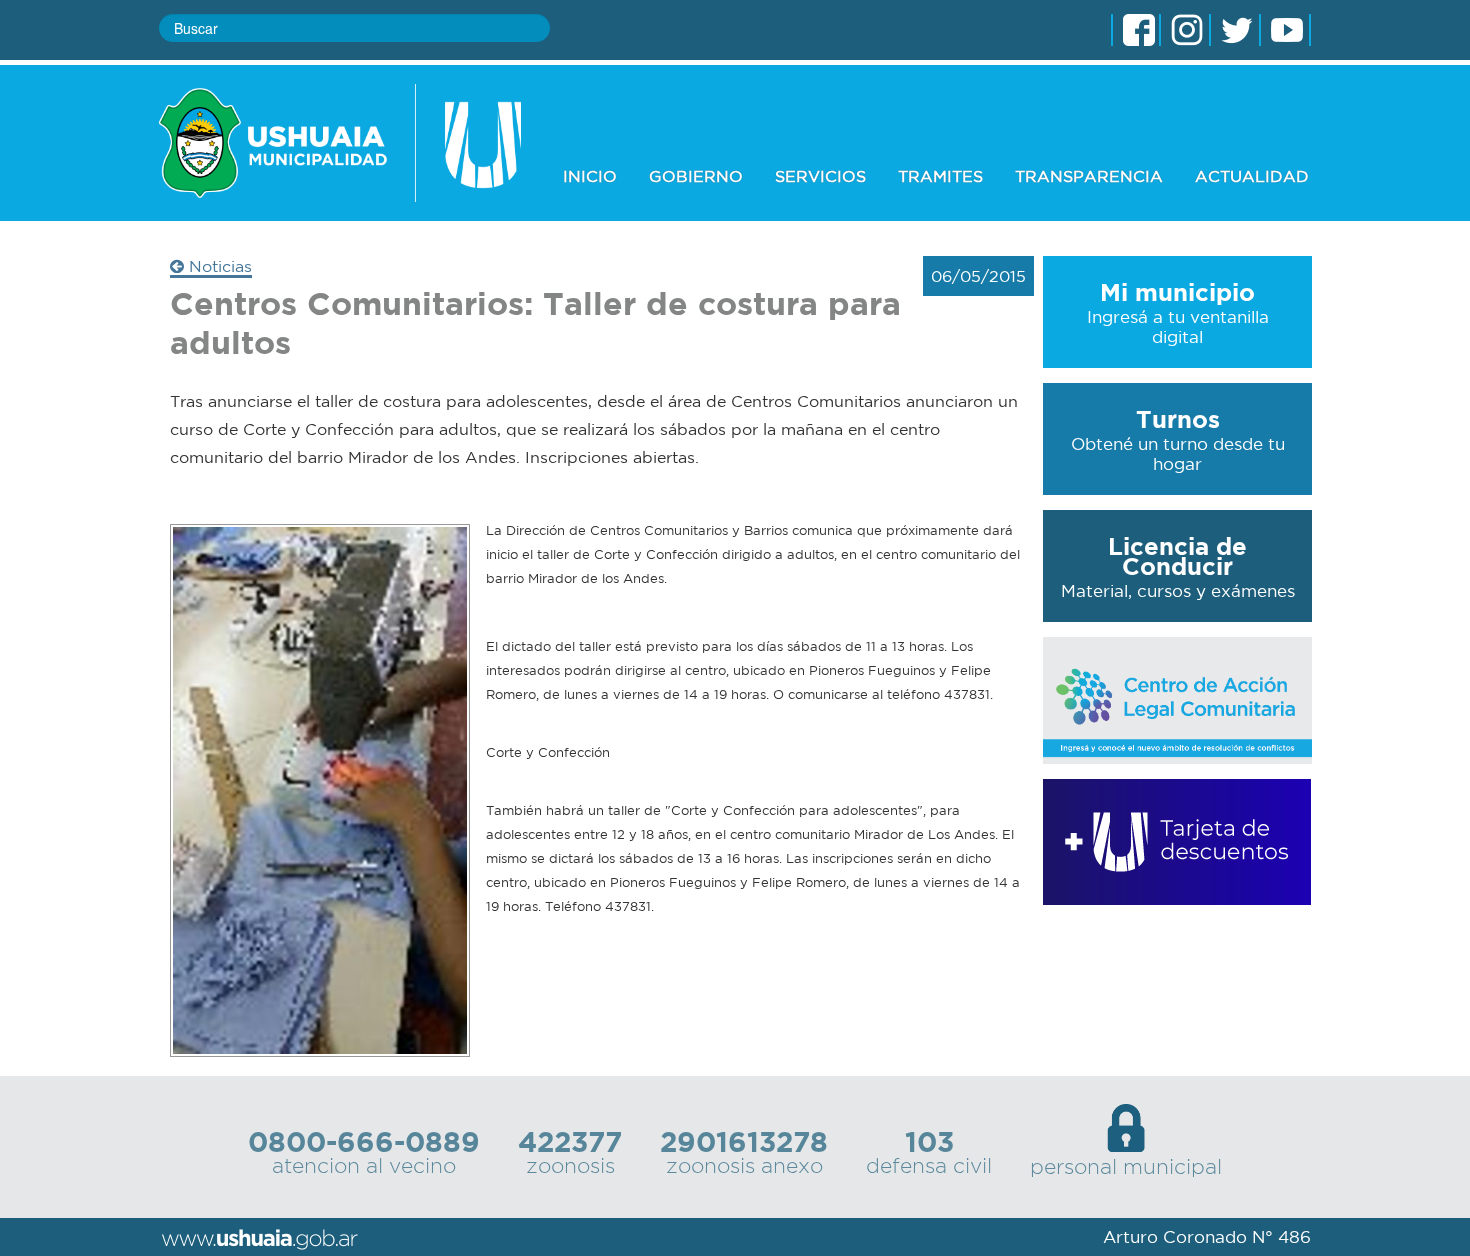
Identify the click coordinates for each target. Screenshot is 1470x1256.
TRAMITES (940, 176)
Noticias (218, 266)
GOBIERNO (696, 176)
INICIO (590, 176)
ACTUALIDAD (1252, 176)
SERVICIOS (820, 176)
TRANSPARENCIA (1089, 176)
